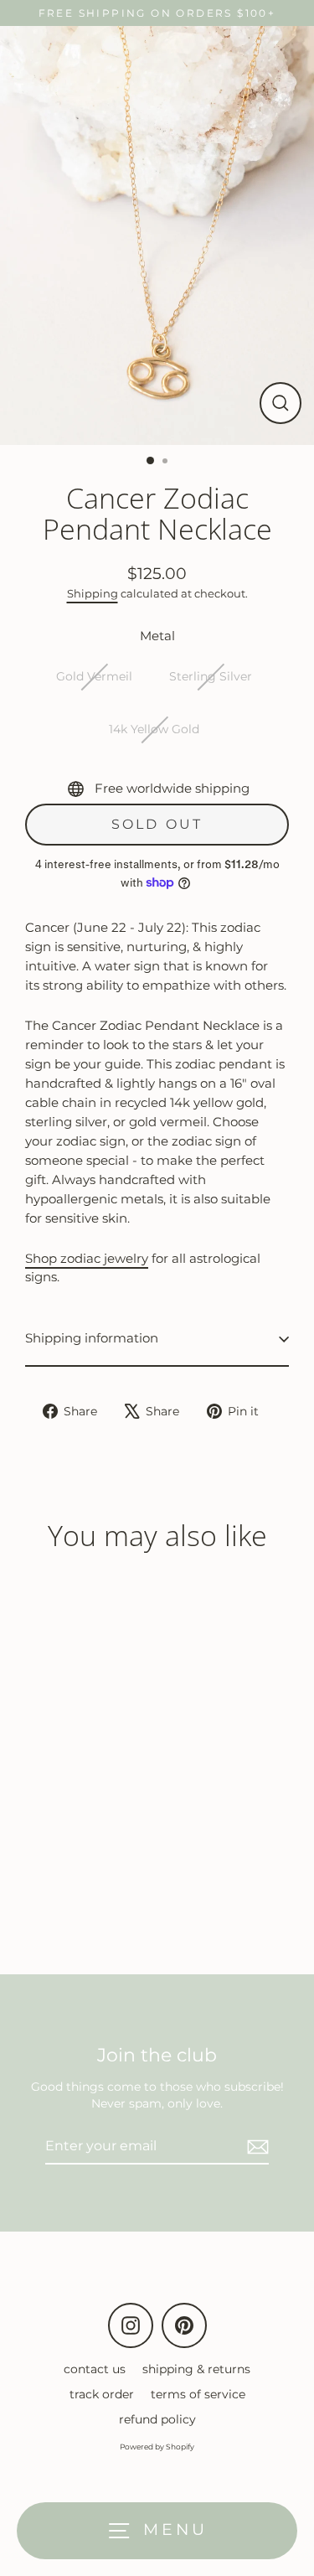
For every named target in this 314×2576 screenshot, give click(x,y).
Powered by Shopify (157, 2447)
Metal (157, 636)
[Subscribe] (255, 2147)
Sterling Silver (211, 676)
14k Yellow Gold (154, 729)
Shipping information (92, 1338)
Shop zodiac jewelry (87, 1258)
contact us (95, 2369)
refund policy (157, 2419)
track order (102, 2394)
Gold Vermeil (94, 676)
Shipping (93, 593)
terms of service (198, 2394)
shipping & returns (196, 2369)
